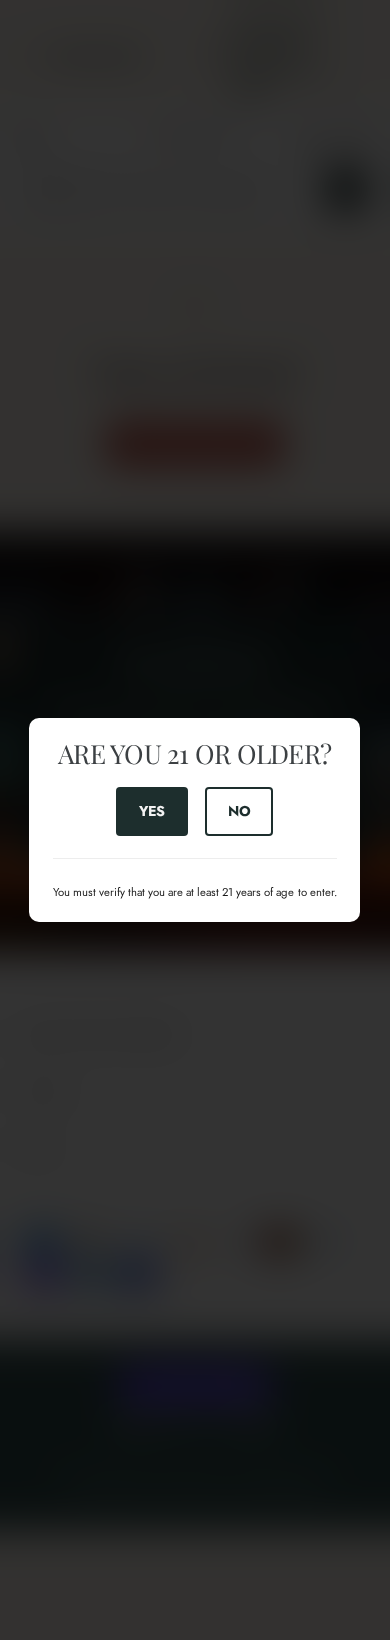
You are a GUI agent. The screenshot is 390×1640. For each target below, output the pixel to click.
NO (239, 811)
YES (152, 811)
